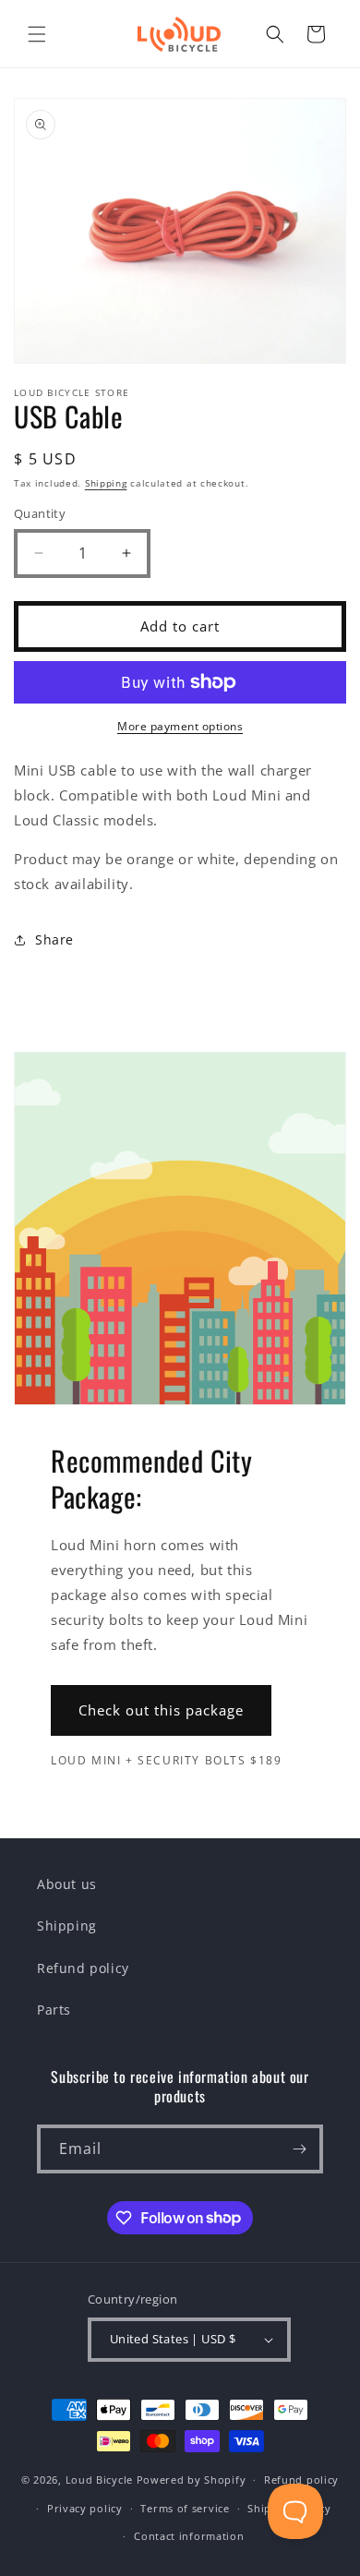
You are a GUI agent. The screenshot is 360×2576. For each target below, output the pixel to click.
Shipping (106, 483)
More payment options (180, 726)
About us (67, 1884)
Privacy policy (85, 2508)
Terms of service (185, 2508)
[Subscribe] (299, 2149)
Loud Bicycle (99, 2480)
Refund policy (83, 1968)
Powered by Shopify (192, 2480)
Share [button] (54, 939)
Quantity (40, 513)
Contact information (189, 2536)
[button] (37, 34)
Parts (54, 2010)
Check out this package (161, 1710)
